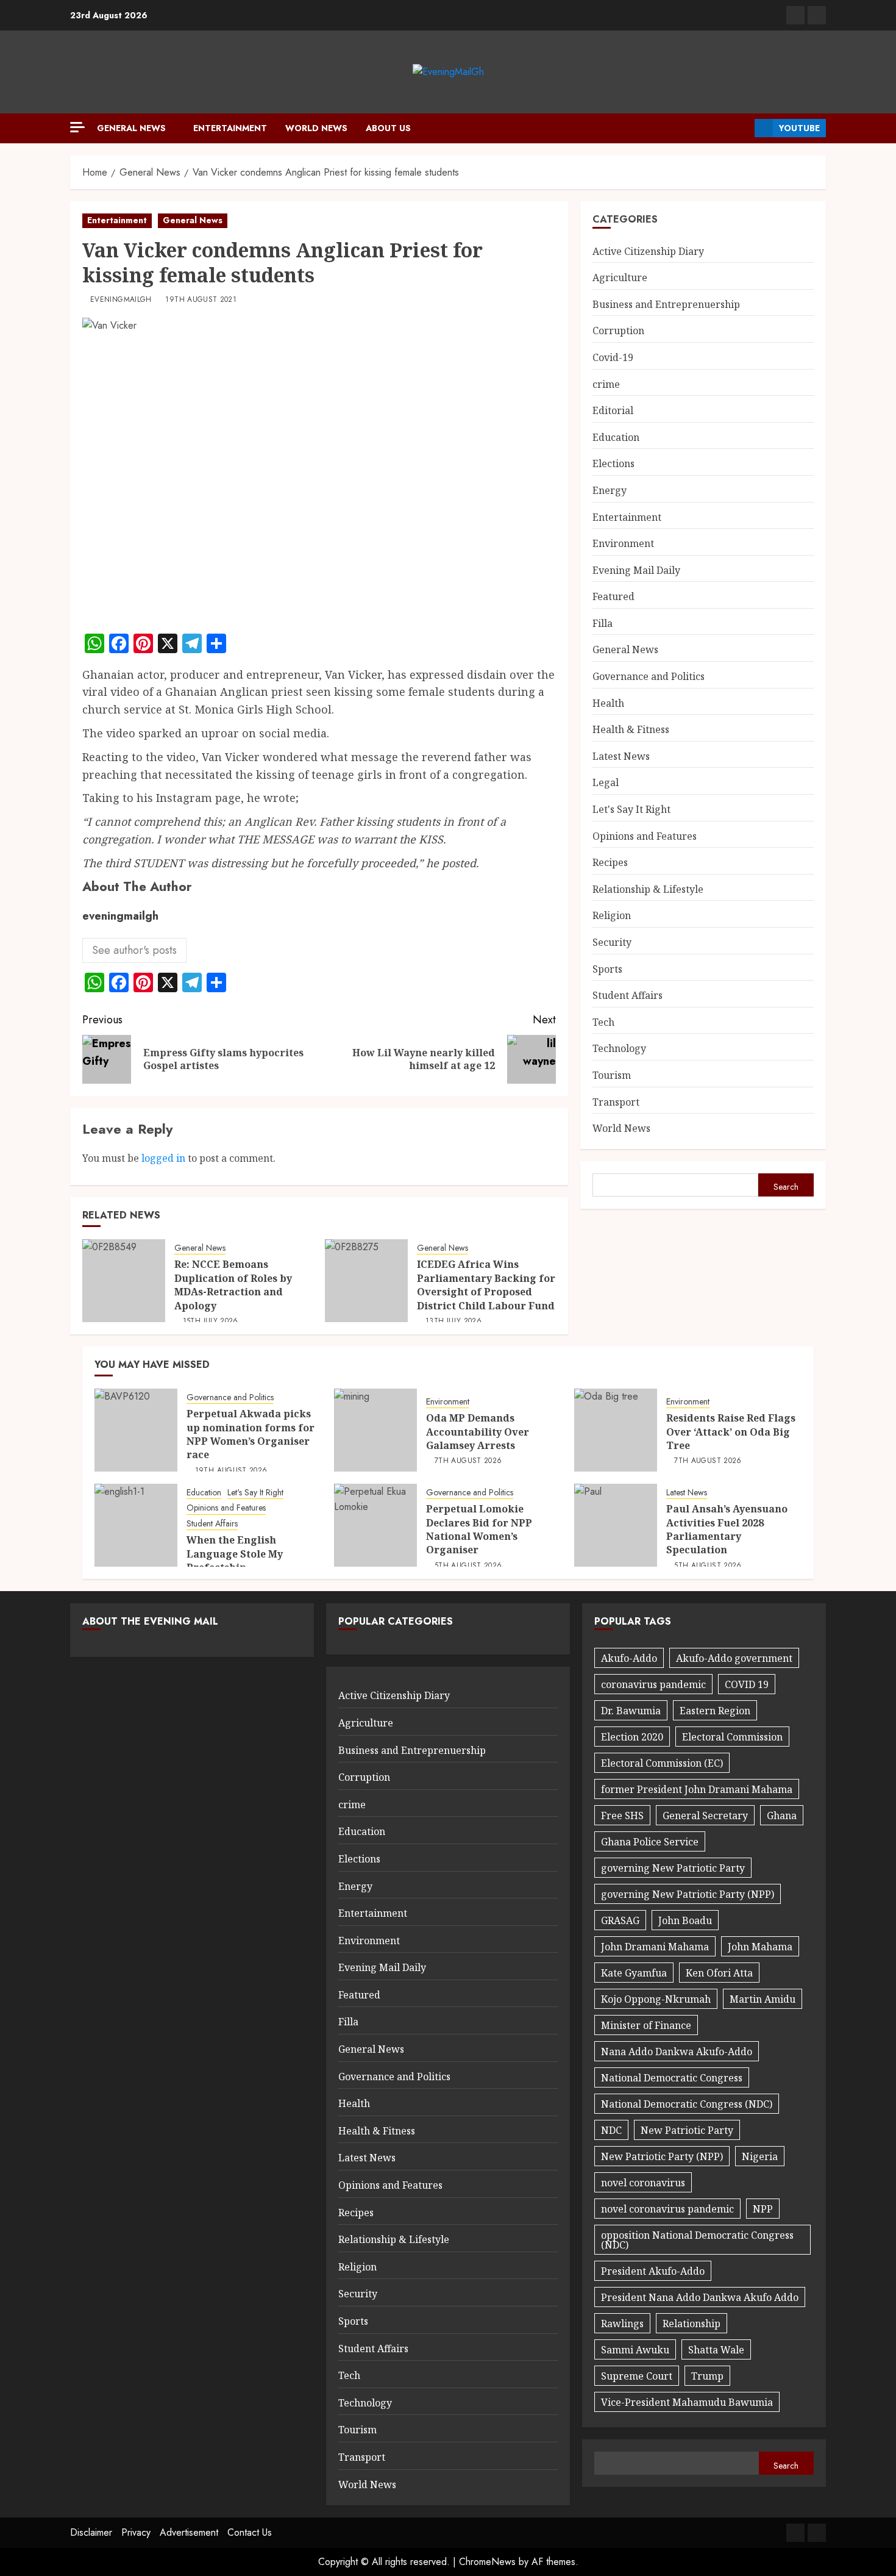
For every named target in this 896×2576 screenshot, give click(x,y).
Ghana (782, 1816)
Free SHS (622, 1816)
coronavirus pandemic (653, 1684)
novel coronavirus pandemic (667, 2209)
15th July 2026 (211, 1322)
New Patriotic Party (687, 2130)
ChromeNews (487, 2562)
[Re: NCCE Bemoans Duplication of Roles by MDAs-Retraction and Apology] (124, 1281)
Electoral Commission (732, 1737)
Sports (607, 969)
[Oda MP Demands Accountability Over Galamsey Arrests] (375, 1430)
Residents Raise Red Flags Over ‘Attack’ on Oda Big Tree (731, 1432)
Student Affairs (628, 996)
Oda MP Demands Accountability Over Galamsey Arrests (478, 1432)
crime (606, 384)
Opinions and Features (645, 836)
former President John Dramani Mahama (697, 1789)
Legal (606, 783)
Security (612, 942)
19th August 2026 (231, 1471)
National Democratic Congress (672, 2078)
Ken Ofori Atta (719, 1973)
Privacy (136, 2532)
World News (316, 128)
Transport (616, 1102)
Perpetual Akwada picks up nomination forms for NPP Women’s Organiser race (251, 1434)
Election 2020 (632, 1737)
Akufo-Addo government (734, 1658)
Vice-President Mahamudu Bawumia (687, 2402)
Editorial (613, 411)
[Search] (741, 128)
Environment (623, 544)
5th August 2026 (468, 1566)
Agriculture (620, 278)
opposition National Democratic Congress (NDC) (697, 2240)
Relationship (692, 2324)
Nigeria (760, 2156)
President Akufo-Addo (653, 2271)
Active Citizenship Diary (648, 251)
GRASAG (620, 1920)
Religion (612, 916)
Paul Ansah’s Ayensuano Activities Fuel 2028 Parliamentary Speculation (727, 1529)
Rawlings (622, 2324)
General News (131, 128)
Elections (613, 464)
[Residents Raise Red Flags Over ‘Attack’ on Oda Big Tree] (616, 1430)
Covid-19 (613, 357)
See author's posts (134, 950)
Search (786, 1187)
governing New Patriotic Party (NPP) (688, 1894)
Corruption (618, 331)
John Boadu (685, 1920)
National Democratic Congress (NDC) (687, 2104)
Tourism (612, 1075)
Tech (603, 1022)
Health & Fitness (631, 730)
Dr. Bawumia (631, 1711)
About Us (388, 128)
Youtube (799, 128)
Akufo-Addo (629, 1658)
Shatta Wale (716, 2350)
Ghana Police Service (650, 1842)
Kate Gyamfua (634, 1973)
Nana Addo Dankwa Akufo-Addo (677, 2052)
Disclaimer (91, 2532)
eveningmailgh (121, 300)
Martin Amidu (763, 1999)
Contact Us (250, 2532)
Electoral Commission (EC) (662, 1763)
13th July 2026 (453, 1322)
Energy (610, 490)
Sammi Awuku (635, 2350)
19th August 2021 (201, 300)
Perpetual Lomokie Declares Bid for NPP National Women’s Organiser (479, 1529)
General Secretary (705, 1816)
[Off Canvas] (77, 127)
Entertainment (230, 128)
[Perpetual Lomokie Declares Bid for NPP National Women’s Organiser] (375, 1525)
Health (608, 703)
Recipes (610, 863)
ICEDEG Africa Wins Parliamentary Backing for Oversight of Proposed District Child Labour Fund (486, 1285)
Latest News (621, 756)
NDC (611, 2130)
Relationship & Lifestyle (648, 889)
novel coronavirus (643, 2183)
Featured (613, 597)
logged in (163, 1158)
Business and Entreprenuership (666, 304)
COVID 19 (747, 1684)
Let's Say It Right (631, 809)
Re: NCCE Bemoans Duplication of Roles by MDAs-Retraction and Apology (233, 1285)
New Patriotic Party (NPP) (662, 2156)
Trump (707, 2376)
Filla (603, 623)
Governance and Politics (649, 676)
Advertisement (189, 2532)
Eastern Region (715, 1711)
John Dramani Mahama (655, 1947)
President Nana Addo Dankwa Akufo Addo (700, 2297)
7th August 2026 (468, 1461)
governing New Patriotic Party (673, 1868)
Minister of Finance (646, 2025)
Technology (619, 1049)
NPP (763, 2209)
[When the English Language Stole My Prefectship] (136, 1525)
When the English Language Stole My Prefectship (235, 1554)
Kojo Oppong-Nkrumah (656, 1999)
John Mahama (760, 1947)
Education (616, 437)
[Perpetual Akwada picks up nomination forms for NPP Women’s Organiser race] (136, 1430)
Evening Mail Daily (636, 570)
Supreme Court (637, 2376)
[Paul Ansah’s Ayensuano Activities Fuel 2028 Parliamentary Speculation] (616, 1525)
